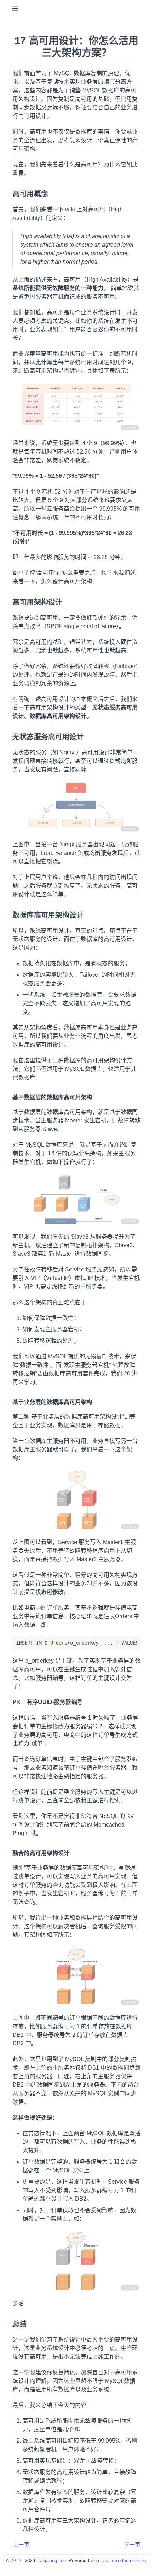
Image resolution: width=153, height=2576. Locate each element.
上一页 (21, 2545)
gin (97, 2560)
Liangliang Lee (51, 2560)
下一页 (132, 2545)
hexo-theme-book (128, 2560)
